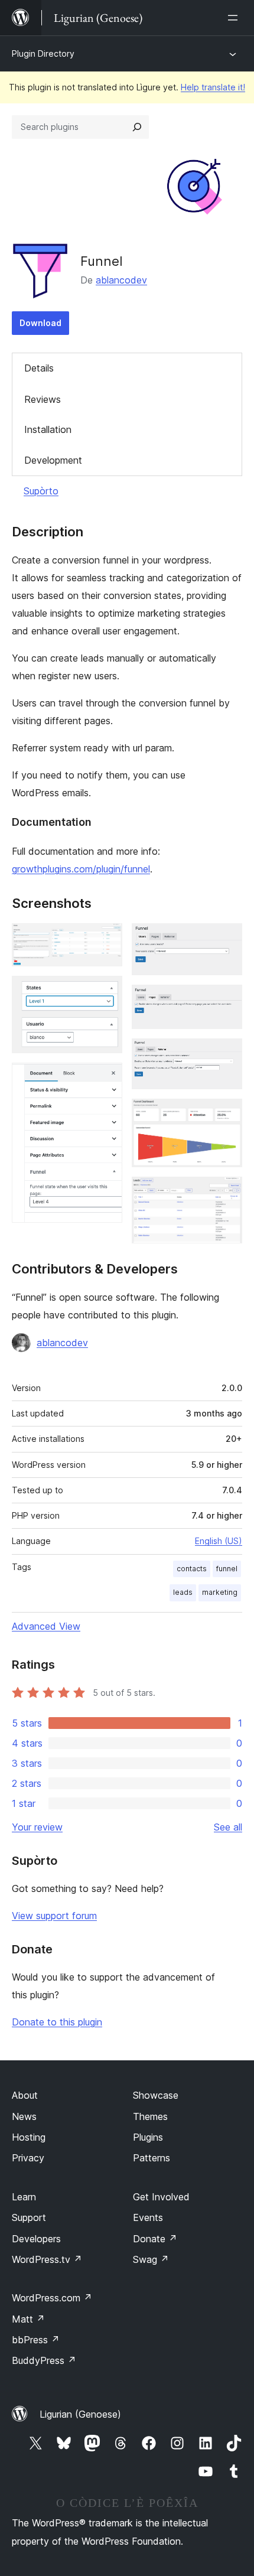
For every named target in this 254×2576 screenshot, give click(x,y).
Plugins (148, 2137)
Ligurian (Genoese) (80, 2414)
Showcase (156, 2095)
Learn (24, 2197)
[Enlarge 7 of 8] (226, 1115)
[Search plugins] (137, 127)
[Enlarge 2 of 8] (106, 992)
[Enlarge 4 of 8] (226, 939)
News (24, 2116)
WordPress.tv (47, 2259)
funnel (227, 1569)
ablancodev (121, 280)
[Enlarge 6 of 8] (226, 1054)
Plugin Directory (43, 53)
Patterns (152, 2158)
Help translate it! (213, 87)
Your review (37, 1827)
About (25, 2095)
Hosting (29, 2137)
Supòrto (41, 491)
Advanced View (46, 1626)
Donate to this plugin (57, 2022)
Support (29, 2217)
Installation (48, 429)
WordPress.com (52, 2298)
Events (148, 2217)
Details (39, 368)
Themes (150, 2116)
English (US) (219, 1541)
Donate (155, 2239)
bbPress (36, 2340)
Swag (151, 2259)
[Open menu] (235, 18)
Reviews (43, 399)
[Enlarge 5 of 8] (226, 1001)
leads (183, 1592)
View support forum (54, 1916)
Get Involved (161, 2197)
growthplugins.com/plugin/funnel (81, 869)
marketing (220, 1592)
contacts (192, 1569)
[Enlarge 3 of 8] (106, 1079)
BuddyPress (44, 2360)
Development (53, 460)
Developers (36, 2239)
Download (40, 323)
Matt (28, 2319)
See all (228, 1827)
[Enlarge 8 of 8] (226, 1193)
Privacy (28, 2158)
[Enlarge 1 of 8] (106, 939)
